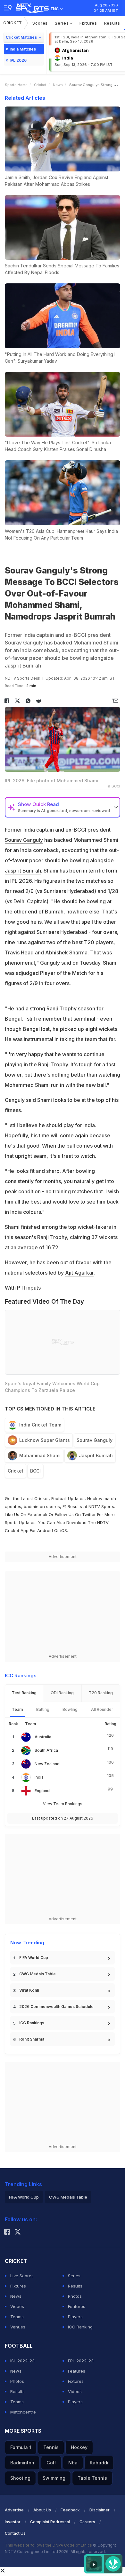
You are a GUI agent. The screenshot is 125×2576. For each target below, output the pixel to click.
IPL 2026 (18, 60)
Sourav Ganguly (24, 840)
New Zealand (47, 1764)
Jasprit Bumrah (23, 871)
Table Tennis (92, 2478)
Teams (17, 2317)
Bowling (70, 1709)
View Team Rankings (63, 1804)
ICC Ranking (80, 2327)
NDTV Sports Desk (23, 678)
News (58, 85)
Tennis (51, 2447)
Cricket (13, 23)
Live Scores (22, 2276)
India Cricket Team (40, 1425)
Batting (43, 1709)
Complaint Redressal (50, 2522)
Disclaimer (100, 2510)
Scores (40, 23)
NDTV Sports (101, 1506)
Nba (73, 2463)
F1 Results (73, 1506)
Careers (87, 2522)
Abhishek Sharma (66, 952)
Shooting (20, 2478)
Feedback (70, 2510)
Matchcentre (23, 2412)
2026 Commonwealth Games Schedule (56, 2007)
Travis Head (19, 952)
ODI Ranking (62, 1693)
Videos (17, 2306)
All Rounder (102, 1709)
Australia (43, 1737)
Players (75, 2317)
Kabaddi (99, 2463)
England (42, 1791)
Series (62, 23)
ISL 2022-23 (22, 2361)
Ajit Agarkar (79, 1273)
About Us (42, 2510)
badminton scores (42, 1506)
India (39, 1777)
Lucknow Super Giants (45, 1440)
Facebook (37, 1514)
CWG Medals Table (37, 1974)
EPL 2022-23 (81, 2361)
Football (60, 1498)
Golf (51, 2463)
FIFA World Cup (34, 1958)
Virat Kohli (29, 1990)
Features (77, 2306)
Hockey (79, 2447)
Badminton (22, 2463)
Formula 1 (21, 2447)
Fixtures (88, 23)
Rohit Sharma (32, 2039)
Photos (75, 2296)
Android (45, 1530)
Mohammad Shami (40, 1455)
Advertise (14, 2510)
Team (17, 1709)
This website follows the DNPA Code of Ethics (49, 2545)
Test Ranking (24, 1693)
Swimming (54, 2478)
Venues (18, 2327)
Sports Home (16, 85)
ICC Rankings (32, 2023)
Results (112, 23)
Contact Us (15, 2533)
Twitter (89, 1514)
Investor (13, 2522)
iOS (64, 1530)
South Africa (46, 1750)
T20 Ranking (101, 1693)
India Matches (23, 49)
